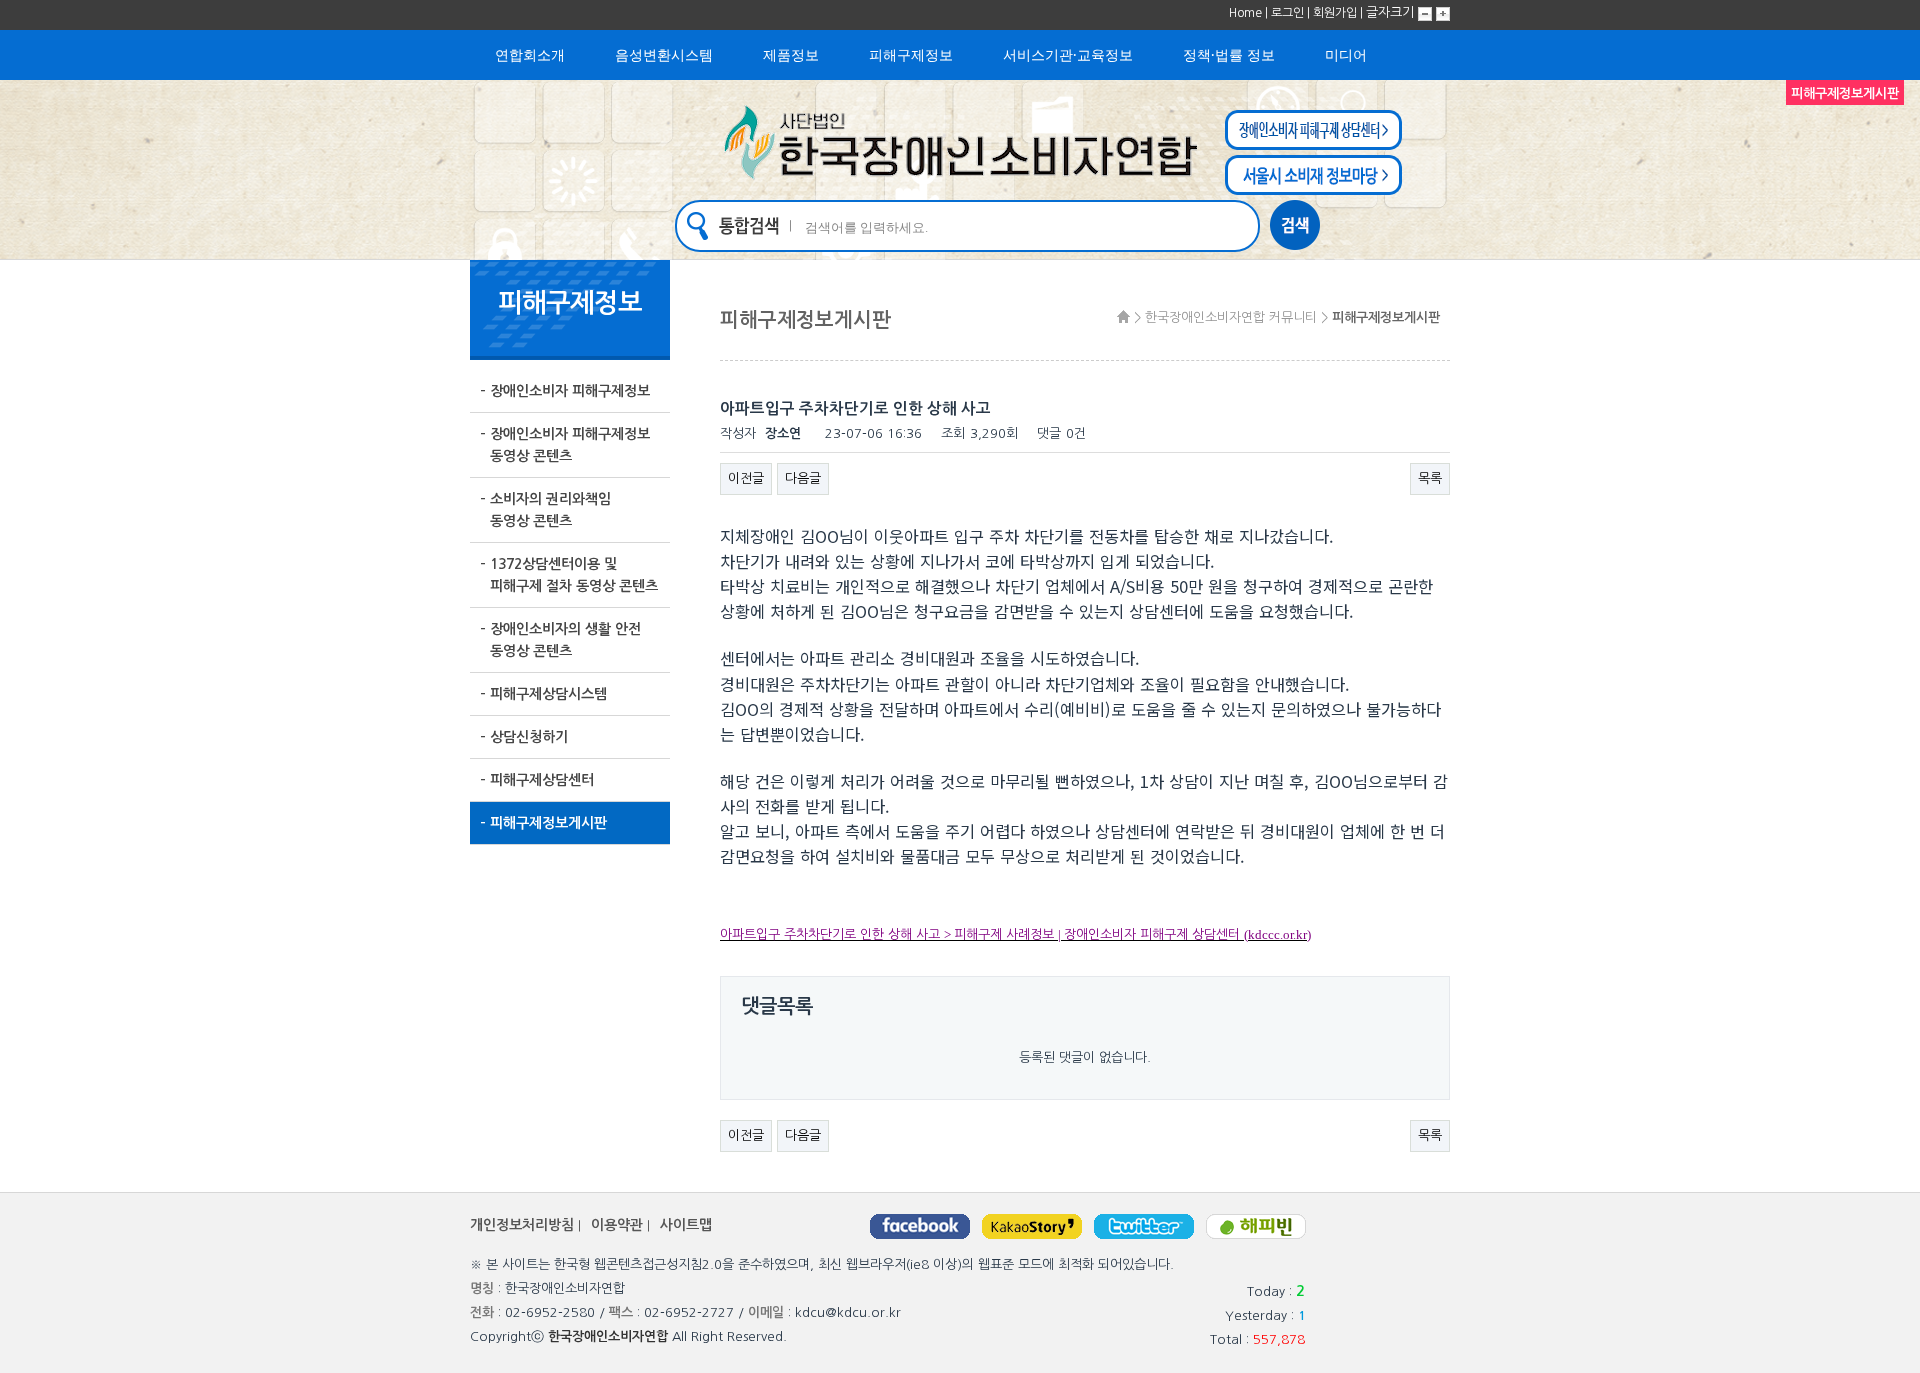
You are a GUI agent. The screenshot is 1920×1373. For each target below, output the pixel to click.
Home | (1250, 13)
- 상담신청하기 (524, 737)
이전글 (746, 478)
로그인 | (1292, 13)
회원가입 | (1339, 13)
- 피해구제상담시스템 (543, 694)
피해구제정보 (911, 54)
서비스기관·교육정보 (1068, 54)
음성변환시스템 (664, 54)
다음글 (803, 478)
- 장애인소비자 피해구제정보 (565, 391)
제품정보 (791, 54)
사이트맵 (686, 1225)
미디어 (1346, 54)
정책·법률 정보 (1229, 54)
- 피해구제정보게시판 (543, 823)
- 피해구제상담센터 (537, 780)
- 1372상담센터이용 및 (569, 575)
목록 (1430, 478)
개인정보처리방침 (522, 1225)
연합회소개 (530, 54)
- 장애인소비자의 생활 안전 (560, 640)
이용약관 (617, 1225)
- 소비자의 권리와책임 (545, 510)
